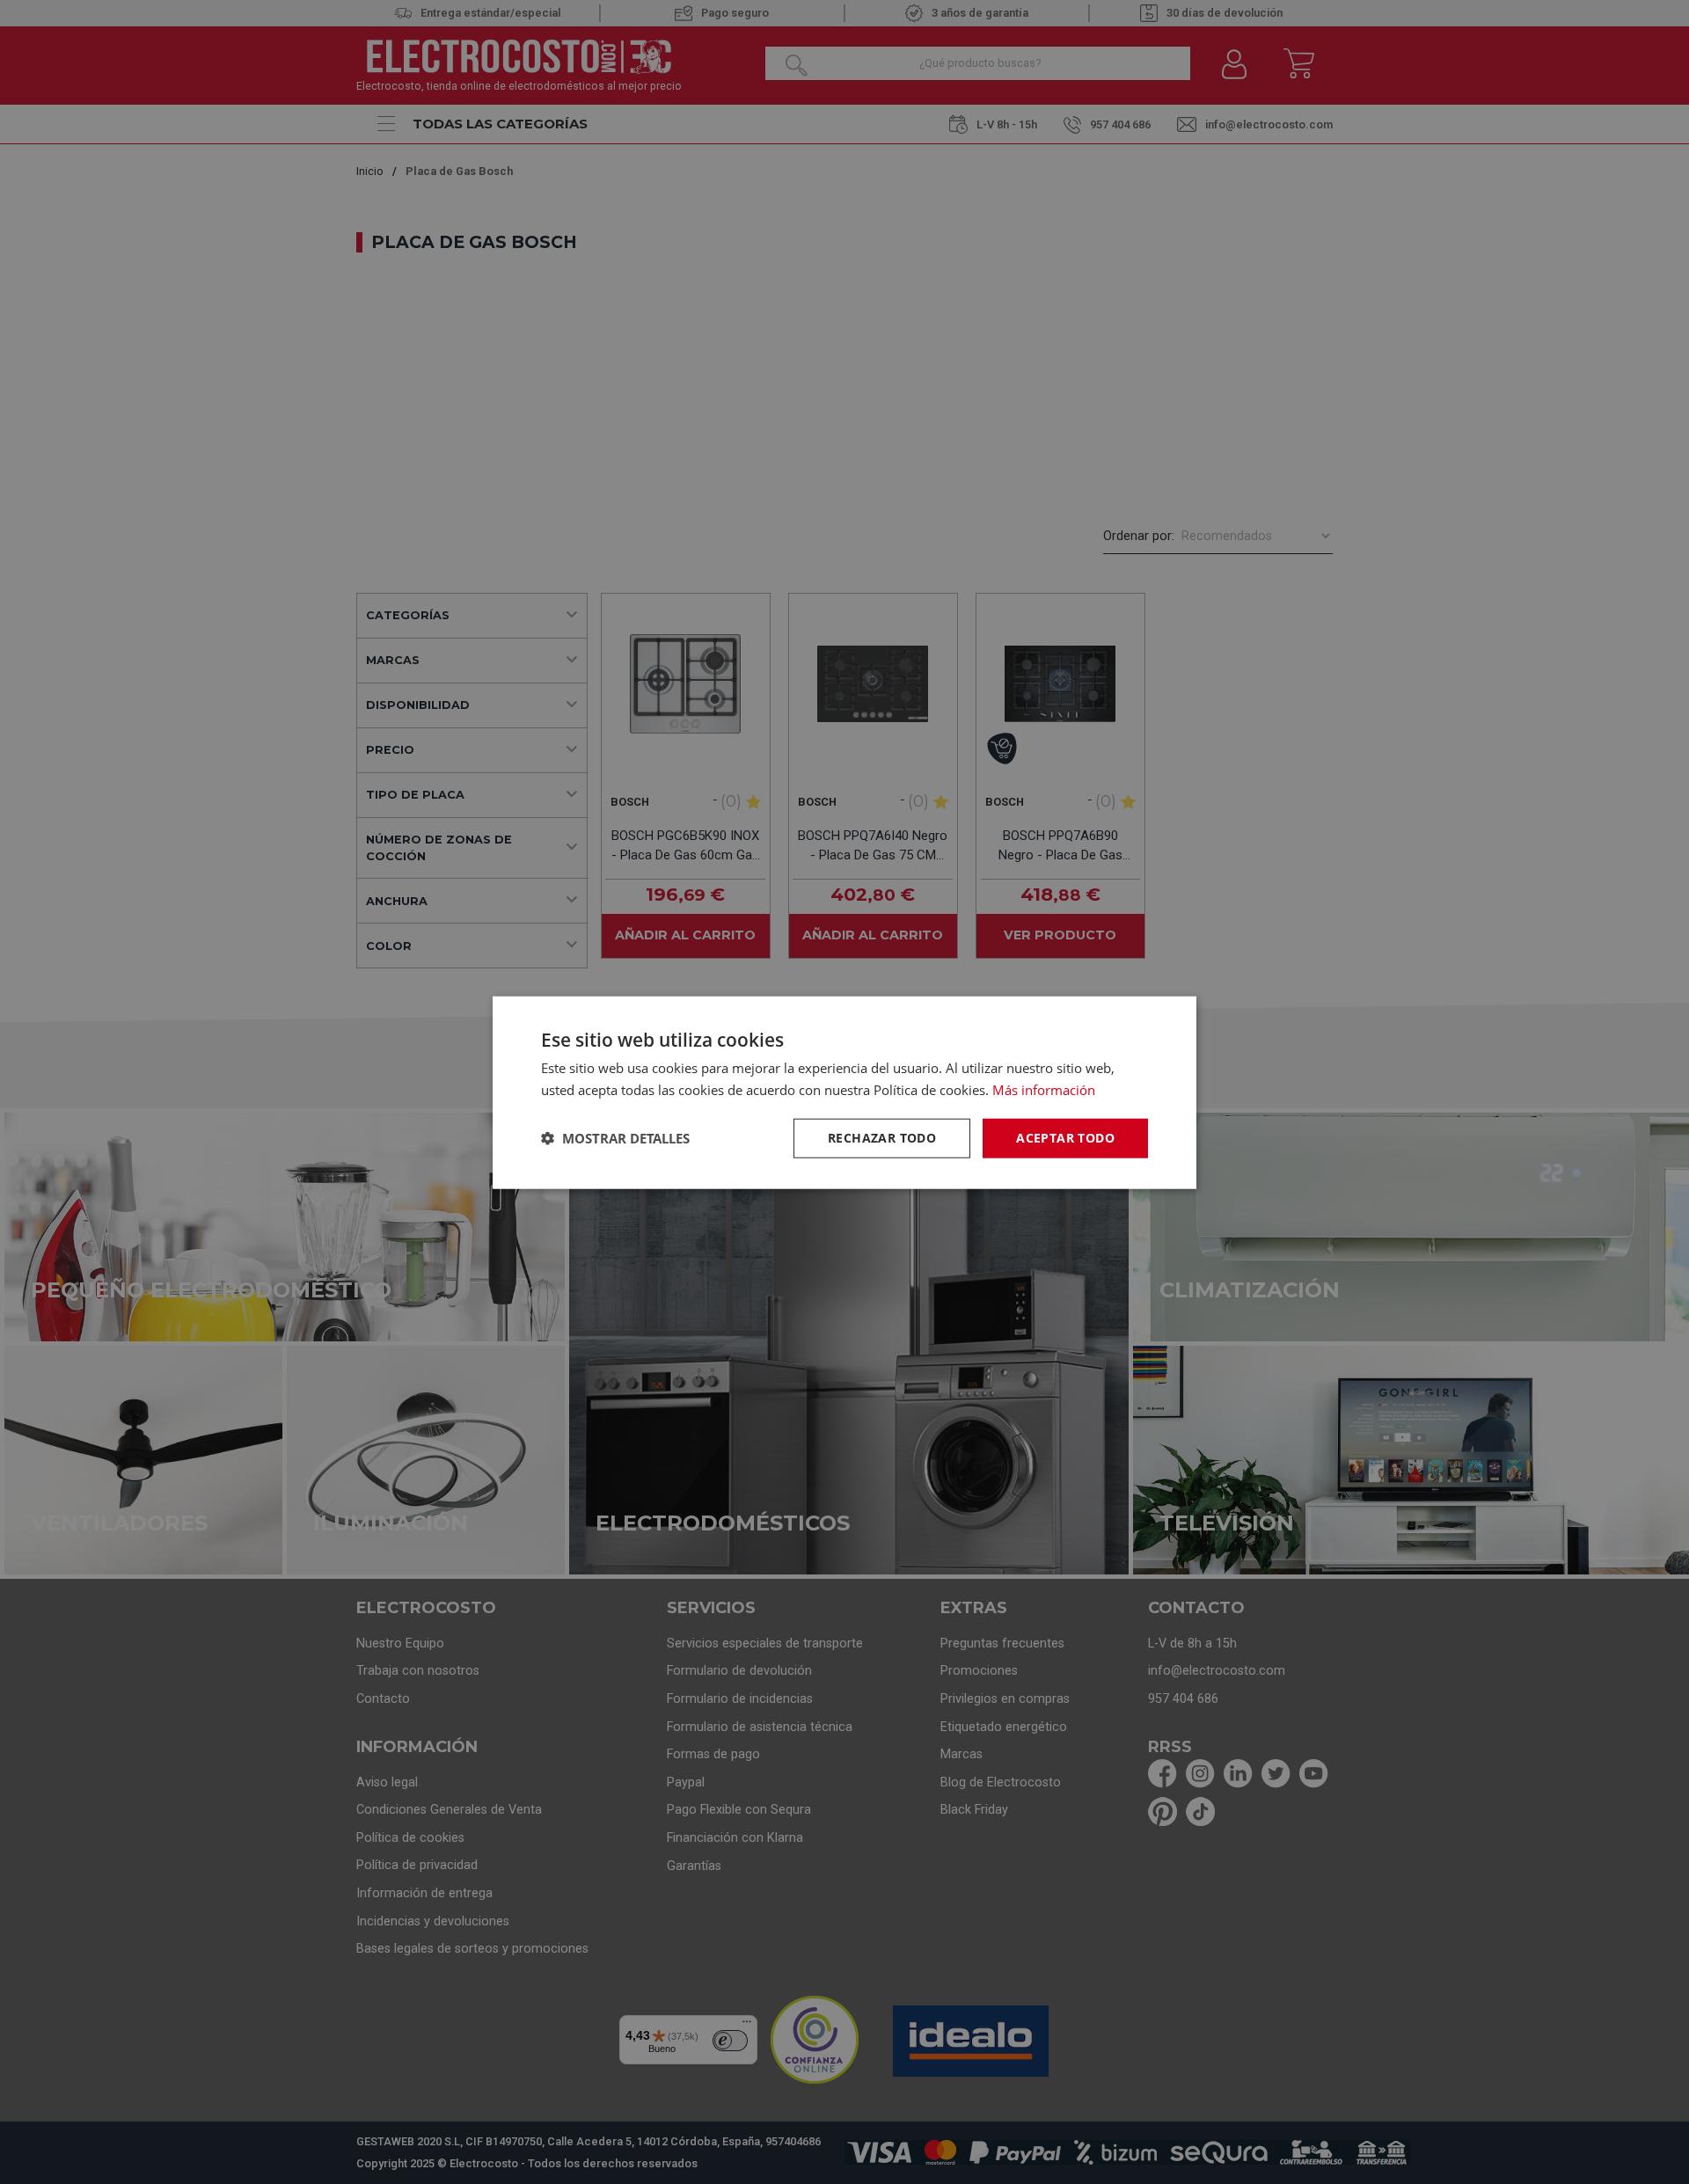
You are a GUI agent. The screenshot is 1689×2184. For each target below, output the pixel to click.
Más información (1044, 1089)
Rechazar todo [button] (882, 1137)
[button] (615, 1137)
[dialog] (844, 1092)
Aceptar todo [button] (1065, 1137)
